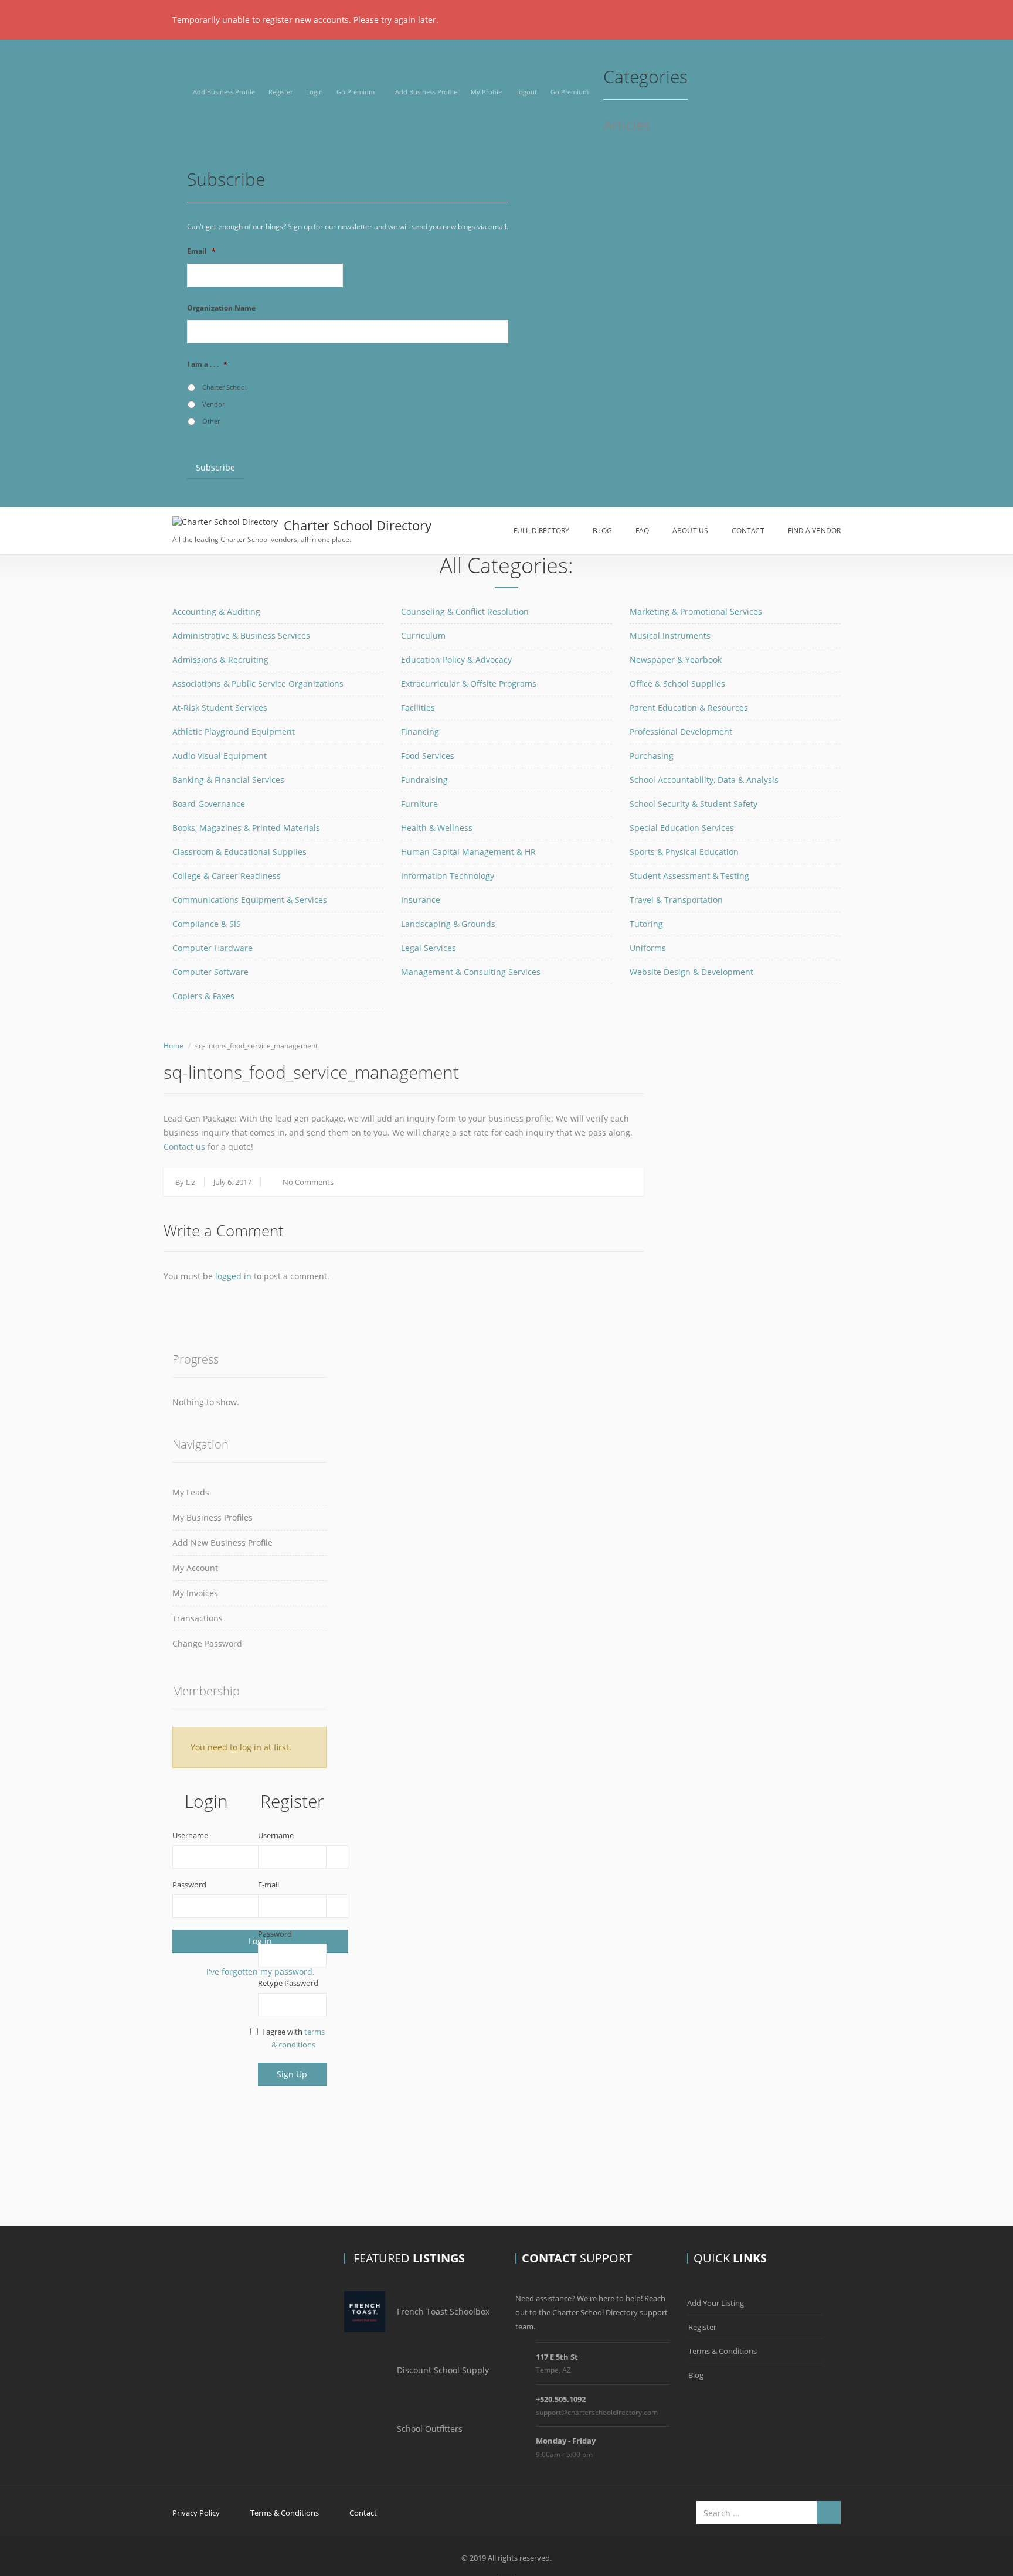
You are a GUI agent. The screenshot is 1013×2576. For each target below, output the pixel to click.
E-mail (268, 1885)
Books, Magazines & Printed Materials (246, 828)
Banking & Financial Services (228, 780)
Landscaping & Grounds (448, 924)
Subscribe (215, 467)
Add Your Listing (715, 2303)
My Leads (191, 1492)
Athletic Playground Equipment (234, 732)
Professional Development (681, 732)
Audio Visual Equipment (220, 756)
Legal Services (429, 948)
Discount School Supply (443, 2370)
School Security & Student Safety (694, 804)
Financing (420, 732)
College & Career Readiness (227, 876)
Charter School (225, 387)
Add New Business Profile (222, 1543)
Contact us (184, 1146)
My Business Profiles (213, 1517)
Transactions (198, 1618)
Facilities (418, 708)
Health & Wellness (437, 828)
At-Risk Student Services (220, 708)
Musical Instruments (670, 636)
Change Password (207, 1643)
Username (190, 1835)
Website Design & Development (691, 972)
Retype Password (288, 1983)
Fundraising (424, 780)
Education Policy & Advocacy (456, 660)
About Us (690, 531)
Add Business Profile (224, 92)
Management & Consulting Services (471, 972)
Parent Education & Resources (689, 708)
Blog (602, 531)
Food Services (428, 756)
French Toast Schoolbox (443, 2311)
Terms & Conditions (723, 2351)
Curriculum (423, 636)
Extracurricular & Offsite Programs (469, 684)
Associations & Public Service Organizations (258, 684)
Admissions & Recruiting (220, 660)
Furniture (419, 804)
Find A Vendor (814, 531)
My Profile (486, 92)
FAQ (642, 531)
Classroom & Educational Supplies (239, 852)
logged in (233, 1276)
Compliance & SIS (207, 924)
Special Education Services (682, 828)
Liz (191, 1182)
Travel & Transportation (676, 900)
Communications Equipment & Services (250, 900)
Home (174, 1046)
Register (281, 92)
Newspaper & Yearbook (676, 660)
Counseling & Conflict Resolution (465, 611)
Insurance (421, 900)
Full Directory (541, 531)
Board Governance (209, 804)
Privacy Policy (196, 2513)
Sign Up (292, 2074)
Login (315, 92)
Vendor (213, 404)
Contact (748, 531)
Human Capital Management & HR (468, 852)
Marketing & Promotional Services (696, 611)
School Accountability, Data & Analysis (704, 780)
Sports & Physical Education (684, 852)
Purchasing (652, 756)
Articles (627, 126)
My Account (195, 1568)
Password (189, 1885)
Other (211, 421)
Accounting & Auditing (216, 611)
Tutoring (646, 924)
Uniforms (648, 948)
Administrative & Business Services (241, 636)
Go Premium (356, 92)
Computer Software (210, 972)
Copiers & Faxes (203, 996)
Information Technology (448, 876)
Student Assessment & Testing (689, 876)
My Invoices (195, 1593)
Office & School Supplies (677, 684)
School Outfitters (430, 2429)
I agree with (293, 2038)
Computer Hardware (213, 948)
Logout (526, 92)
